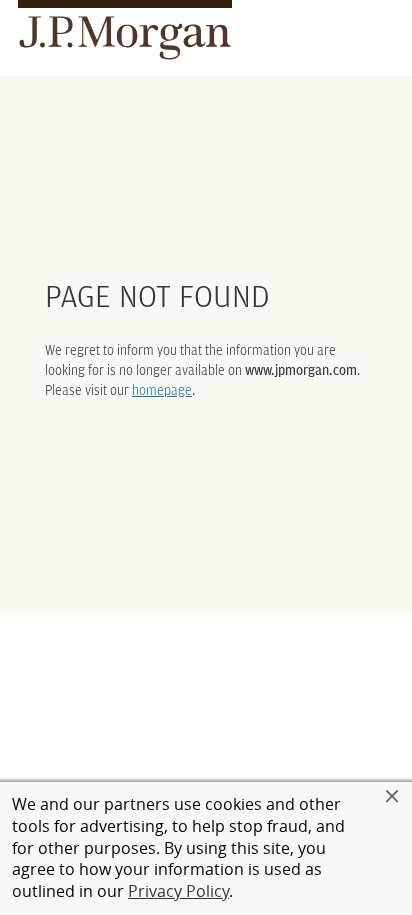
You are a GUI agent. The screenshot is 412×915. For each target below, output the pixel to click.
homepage (162, 390)
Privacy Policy (178, 891)
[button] (392, 796)
